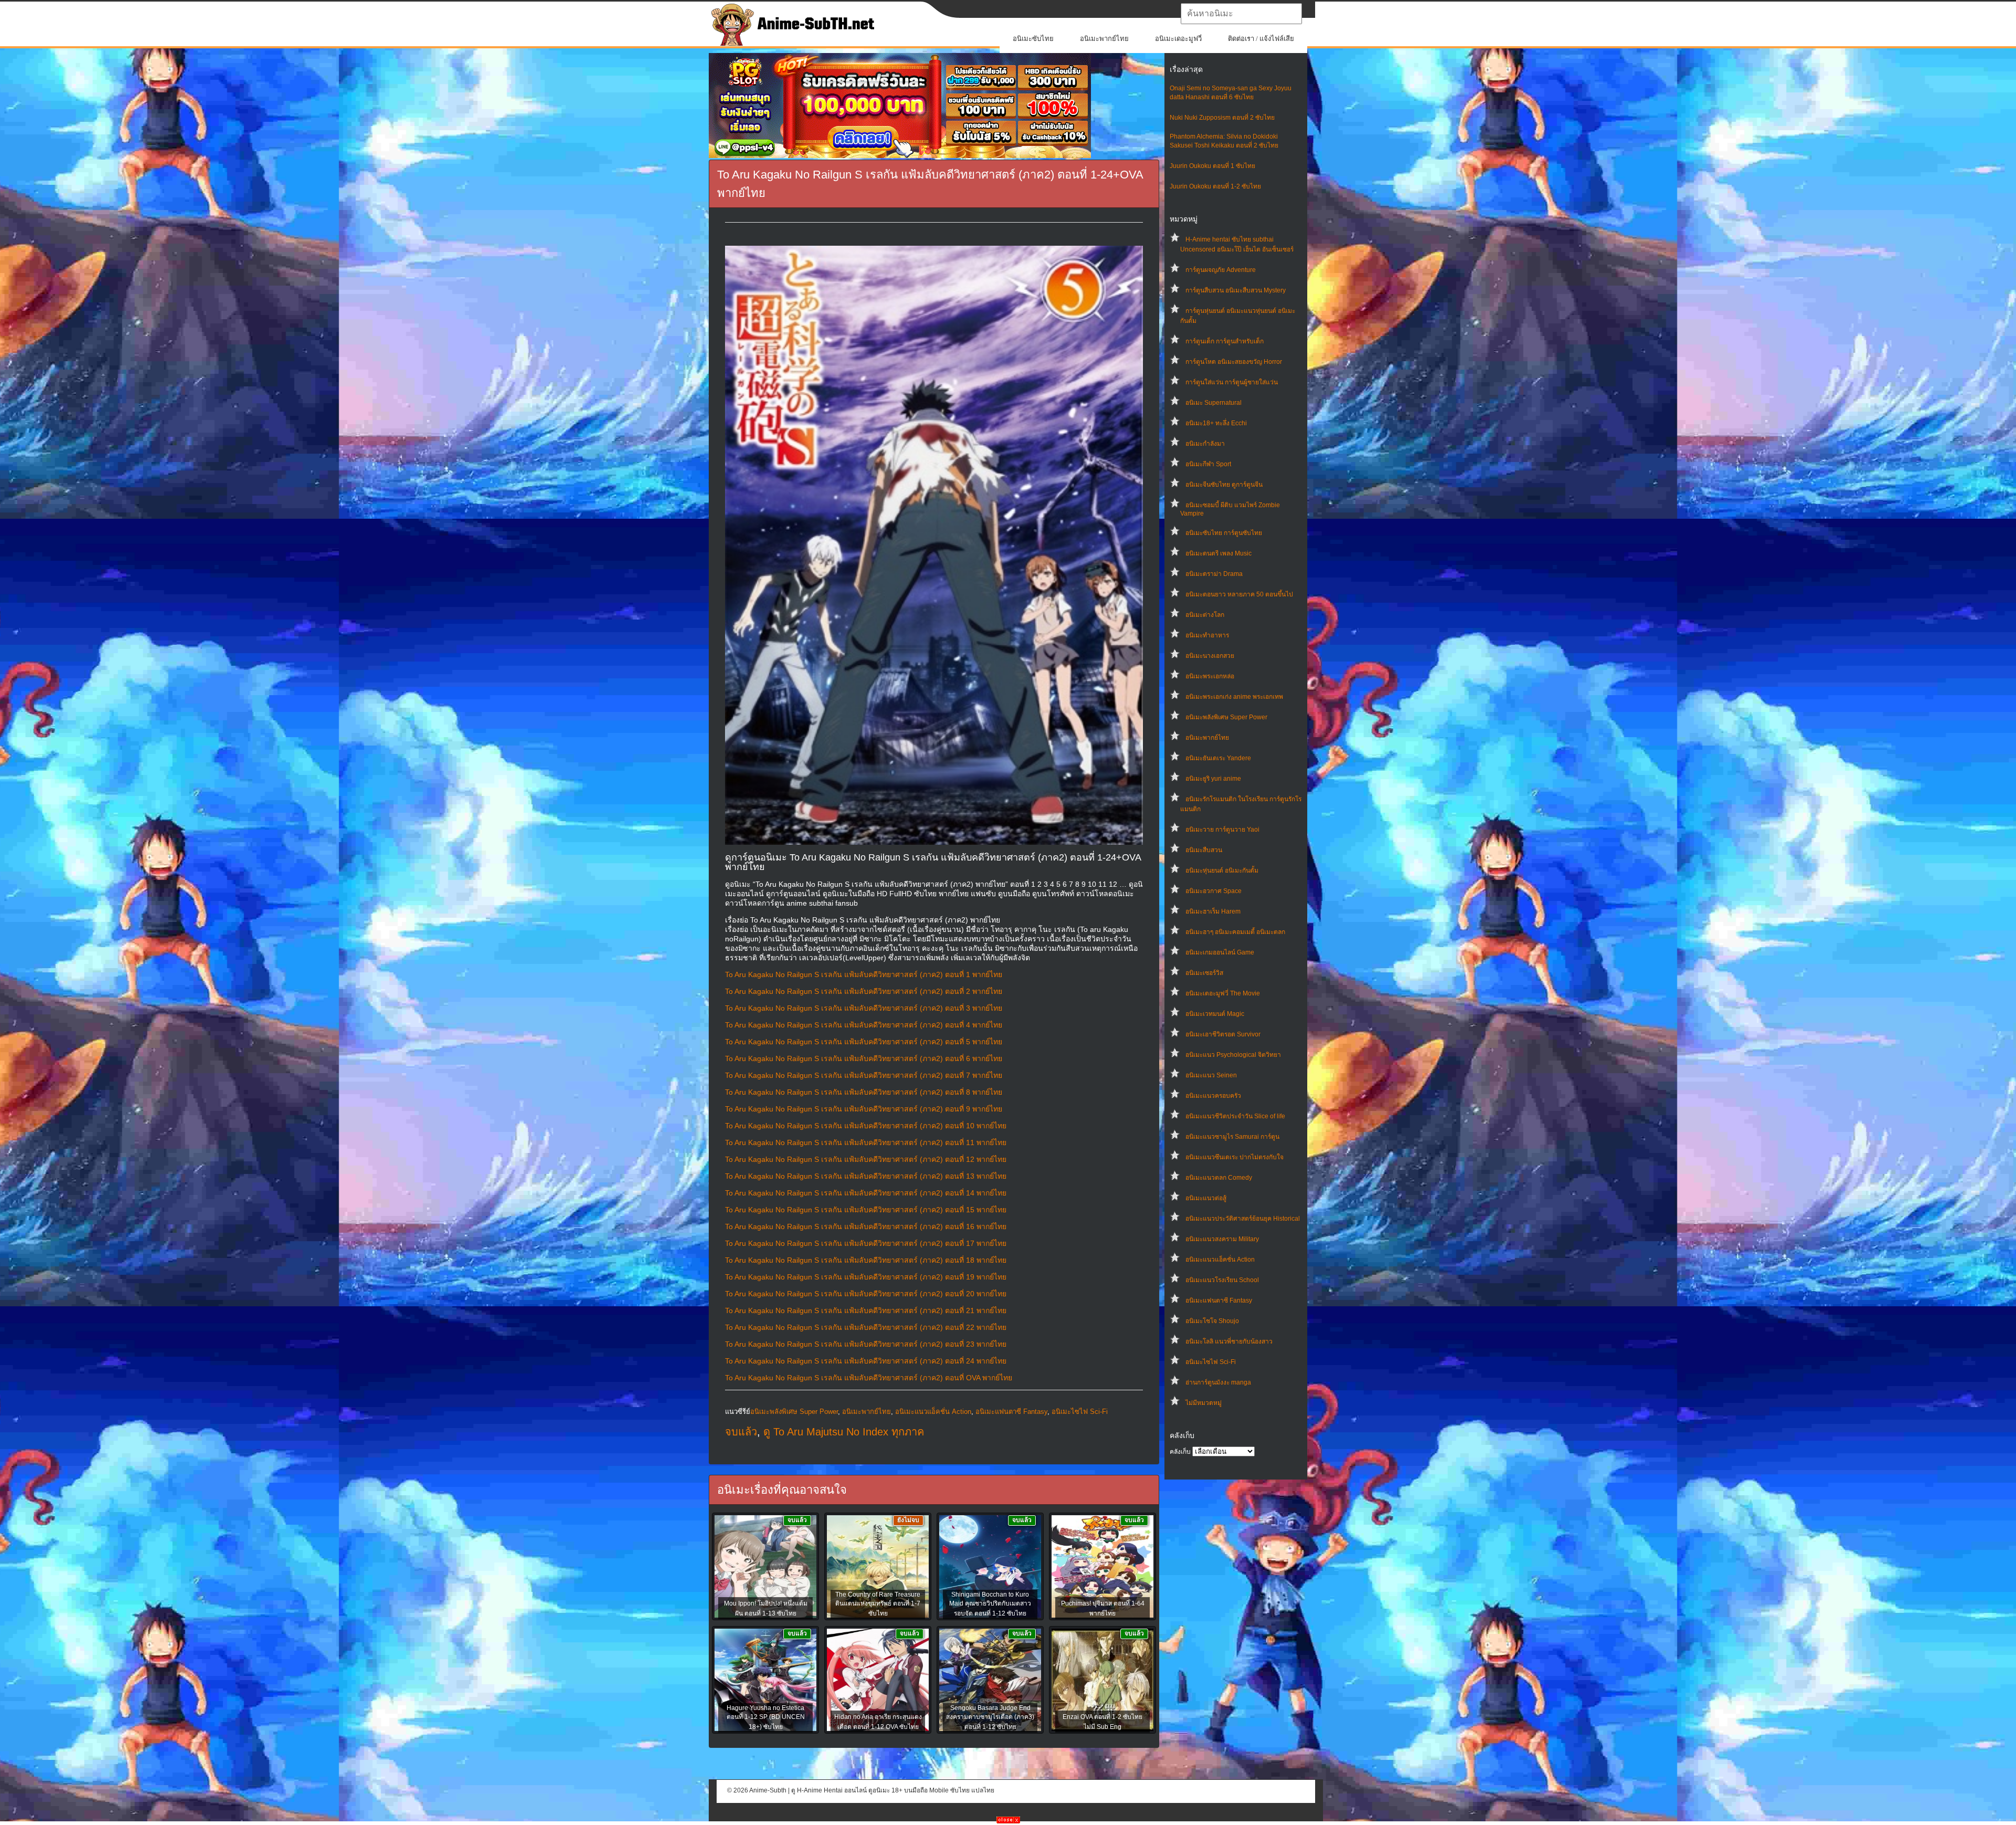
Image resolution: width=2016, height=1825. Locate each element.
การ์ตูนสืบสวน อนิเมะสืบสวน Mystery (1236, 290)
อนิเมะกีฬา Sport (1208, 464)
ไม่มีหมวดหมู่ (1204, 1403)
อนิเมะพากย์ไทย (1104, 39)
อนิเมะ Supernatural (1214, 403)
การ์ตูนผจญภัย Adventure (1221, 270)
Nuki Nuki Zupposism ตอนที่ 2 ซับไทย (1222, 118)
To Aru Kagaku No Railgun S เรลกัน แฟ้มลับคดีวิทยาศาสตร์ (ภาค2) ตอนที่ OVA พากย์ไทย (869, 1378)
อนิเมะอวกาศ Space (1214, 891)
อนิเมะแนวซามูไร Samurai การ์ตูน (1232, 1137)
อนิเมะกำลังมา (1205, 444)
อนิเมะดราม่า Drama (1214, 574)
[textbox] (1241, 14)
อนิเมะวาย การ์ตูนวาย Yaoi (1222, 830)
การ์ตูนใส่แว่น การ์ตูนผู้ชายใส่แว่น (1232, 382)
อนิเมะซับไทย (1033, 39)
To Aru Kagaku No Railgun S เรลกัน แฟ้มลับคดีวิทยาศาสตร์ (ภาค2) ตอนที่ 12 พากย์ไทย (866, 1159)
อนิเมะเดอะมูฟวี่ (1178, 39)
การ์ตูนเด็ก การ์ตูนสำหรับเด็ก (1225, 341)
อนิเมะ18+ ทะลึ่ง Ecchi (1216, 423)
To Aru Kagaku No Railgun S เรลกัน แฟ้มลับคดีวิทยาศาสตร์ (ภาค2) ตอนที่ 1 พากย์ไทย (864, 974)
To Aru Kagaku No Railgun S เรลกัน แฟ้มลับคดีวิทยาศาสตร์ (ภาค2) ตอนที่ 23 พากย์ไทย (866, 1344)
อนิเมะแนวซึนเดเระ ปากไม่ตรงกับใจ (1235, 1157)
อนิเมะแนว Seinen (1211, 1075)
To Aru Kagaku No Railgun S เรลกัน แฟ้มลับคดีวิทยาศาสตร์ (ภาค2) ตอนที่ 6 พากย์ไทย (864, 1058)
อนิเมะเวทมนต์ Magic (1215, 1014)
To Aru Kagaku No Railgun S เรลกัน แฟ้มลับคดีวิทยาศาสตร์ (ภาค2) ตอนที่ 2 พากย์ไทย (864, 991)
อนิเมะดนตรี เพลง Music (1219, 553)
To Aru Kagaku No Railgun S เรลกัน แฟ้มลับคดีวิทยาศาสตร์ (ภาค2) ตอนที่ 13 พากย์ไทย (866, 1176)
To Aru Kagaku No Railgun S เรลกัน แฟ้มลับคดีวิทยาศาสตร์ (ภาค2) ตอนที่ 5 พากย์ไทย (864, 1042)
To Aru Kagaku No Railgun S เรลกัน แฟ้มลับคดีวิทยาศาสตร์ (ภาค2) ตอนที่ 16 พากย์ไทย (866, 1226)
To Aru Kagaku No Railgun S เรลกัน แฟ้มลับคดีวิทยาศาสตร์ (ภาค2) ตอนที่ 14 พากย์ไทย (866, 1193)
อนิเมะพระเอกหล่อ (1210, 676)
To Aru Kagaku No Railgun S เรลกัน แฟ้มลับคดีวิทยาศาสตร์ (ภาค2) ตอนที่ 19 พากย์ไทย (866, 1277)
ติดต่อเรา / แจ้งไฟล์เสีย (1261, 39)
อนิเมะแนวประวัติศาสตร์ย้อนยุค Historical (1243, 1219)
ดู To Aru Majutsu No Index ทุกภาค (844, 1432)
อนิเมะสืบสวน (1204, 850)
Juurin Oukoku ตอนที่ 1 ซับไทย (1212, 166)
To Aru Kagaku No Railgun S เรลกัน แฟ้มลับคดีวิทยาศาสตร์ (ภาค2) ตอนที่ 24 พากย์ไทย (866, 1361)
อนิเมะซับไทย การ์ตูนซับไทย (1224, 533)
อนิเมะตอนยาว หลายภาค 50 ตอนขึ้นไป (1239, 594)
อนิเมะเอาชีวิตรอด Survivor (1223, 1034)
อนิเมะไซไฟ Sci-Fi (1211, 1362)
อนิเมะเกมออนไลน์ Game (1220, 952)
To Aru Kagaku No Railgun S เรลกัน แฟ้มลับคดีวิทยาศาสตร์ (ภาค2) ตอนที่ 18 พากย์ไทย (866, 1260)
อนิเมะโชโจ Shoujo (1212, 1321)
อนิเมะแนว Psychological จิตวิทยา (1233, 1055)
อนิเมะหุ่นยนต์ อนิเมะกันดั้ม (1222, 870)
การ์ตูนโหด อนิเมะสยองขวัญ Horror (1234, 362)
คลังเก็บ (1180, 1452)
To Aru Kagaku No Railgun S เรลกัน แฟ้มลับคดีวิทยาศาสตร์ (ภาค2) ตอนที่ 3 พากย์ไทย (864, 1008)
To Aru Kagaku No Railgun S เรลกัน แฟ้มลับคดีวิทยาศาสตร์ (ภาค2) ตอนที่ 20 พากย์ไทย (866, 1294)
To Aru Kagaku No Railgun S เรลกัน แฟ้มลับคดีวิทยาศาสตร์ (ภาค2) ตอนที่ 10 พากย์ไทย (866, 1126)
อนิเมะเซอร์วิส (1204, 973)
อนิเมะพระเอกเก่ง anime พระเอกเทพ (1234, 697)
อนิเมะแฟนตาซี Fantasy (1219, 1300)
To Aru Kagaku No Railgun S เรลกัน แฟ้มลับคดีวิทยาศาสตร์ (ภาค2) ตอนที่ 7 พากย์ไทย (864, 1075)
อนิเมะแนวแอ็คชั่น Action (1220, 1260)
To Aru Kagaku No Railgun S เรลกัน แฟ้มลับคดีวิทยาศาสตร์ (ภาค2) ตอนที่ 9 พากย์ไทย (864, 1109)
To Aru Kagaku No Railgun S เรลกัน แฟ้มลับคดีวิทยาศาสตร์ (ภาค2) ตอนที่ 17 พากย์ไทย (866, 1243)
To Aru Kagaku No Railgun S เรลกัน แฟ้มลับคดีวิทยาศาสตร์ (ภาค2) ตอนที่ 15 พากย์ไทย (866, 1210)
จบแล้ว (741, 1432)
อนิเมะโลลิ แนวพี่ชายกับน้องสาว (1229, 1341)
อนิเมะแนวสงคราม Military (1222, 1239)
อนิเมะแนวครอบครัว (1213, 1096)
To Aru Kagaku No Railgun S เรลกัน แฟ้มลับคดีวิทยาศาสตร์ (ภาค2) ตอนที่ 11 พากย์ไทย (866, 1142)
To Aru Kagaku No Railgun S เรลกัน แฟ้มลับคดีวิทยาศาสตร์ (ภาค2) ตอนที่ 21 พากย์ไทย (866, 1310)
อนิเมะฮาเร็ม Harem (1213, 911)
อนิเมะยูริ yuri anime (1213, 779)
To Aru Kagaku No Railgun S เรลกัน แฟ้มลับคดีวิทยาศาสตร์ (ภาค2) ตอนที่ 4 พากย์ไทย (864, 1025)
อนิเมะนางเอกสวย (1210, 656)
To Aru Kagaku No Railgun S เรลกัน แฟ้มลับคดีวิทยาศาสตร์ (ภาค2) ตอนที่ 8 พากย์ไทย (864, 1092)
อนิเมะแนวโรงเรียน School (1222, 1280)
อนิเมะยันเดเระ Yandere (1218, 758)
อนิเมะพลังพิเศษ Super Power (1226, 717)
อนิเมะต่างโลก (1205, 615)
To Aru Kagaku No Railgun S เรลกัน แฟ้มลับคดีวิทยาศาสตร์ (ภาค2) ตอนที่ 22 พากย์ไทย (866, 1327)
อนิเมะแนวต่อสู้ (1206, 1198)
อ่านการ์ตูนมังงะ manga (1218, 1382)
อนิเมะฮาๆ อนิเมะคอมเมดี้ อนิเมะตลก (1235, 932)
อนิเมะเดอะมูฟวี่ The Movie (1223, 993)
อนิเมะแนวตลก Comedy (1219, 1178)
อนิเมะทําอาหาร (1207, 635)
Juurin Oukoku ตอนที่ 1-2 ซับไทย (1215, 186)
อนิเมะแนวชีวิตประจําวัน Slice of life (1235, 1116)
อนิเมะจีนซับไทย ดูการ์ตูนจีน (1224, 485)
